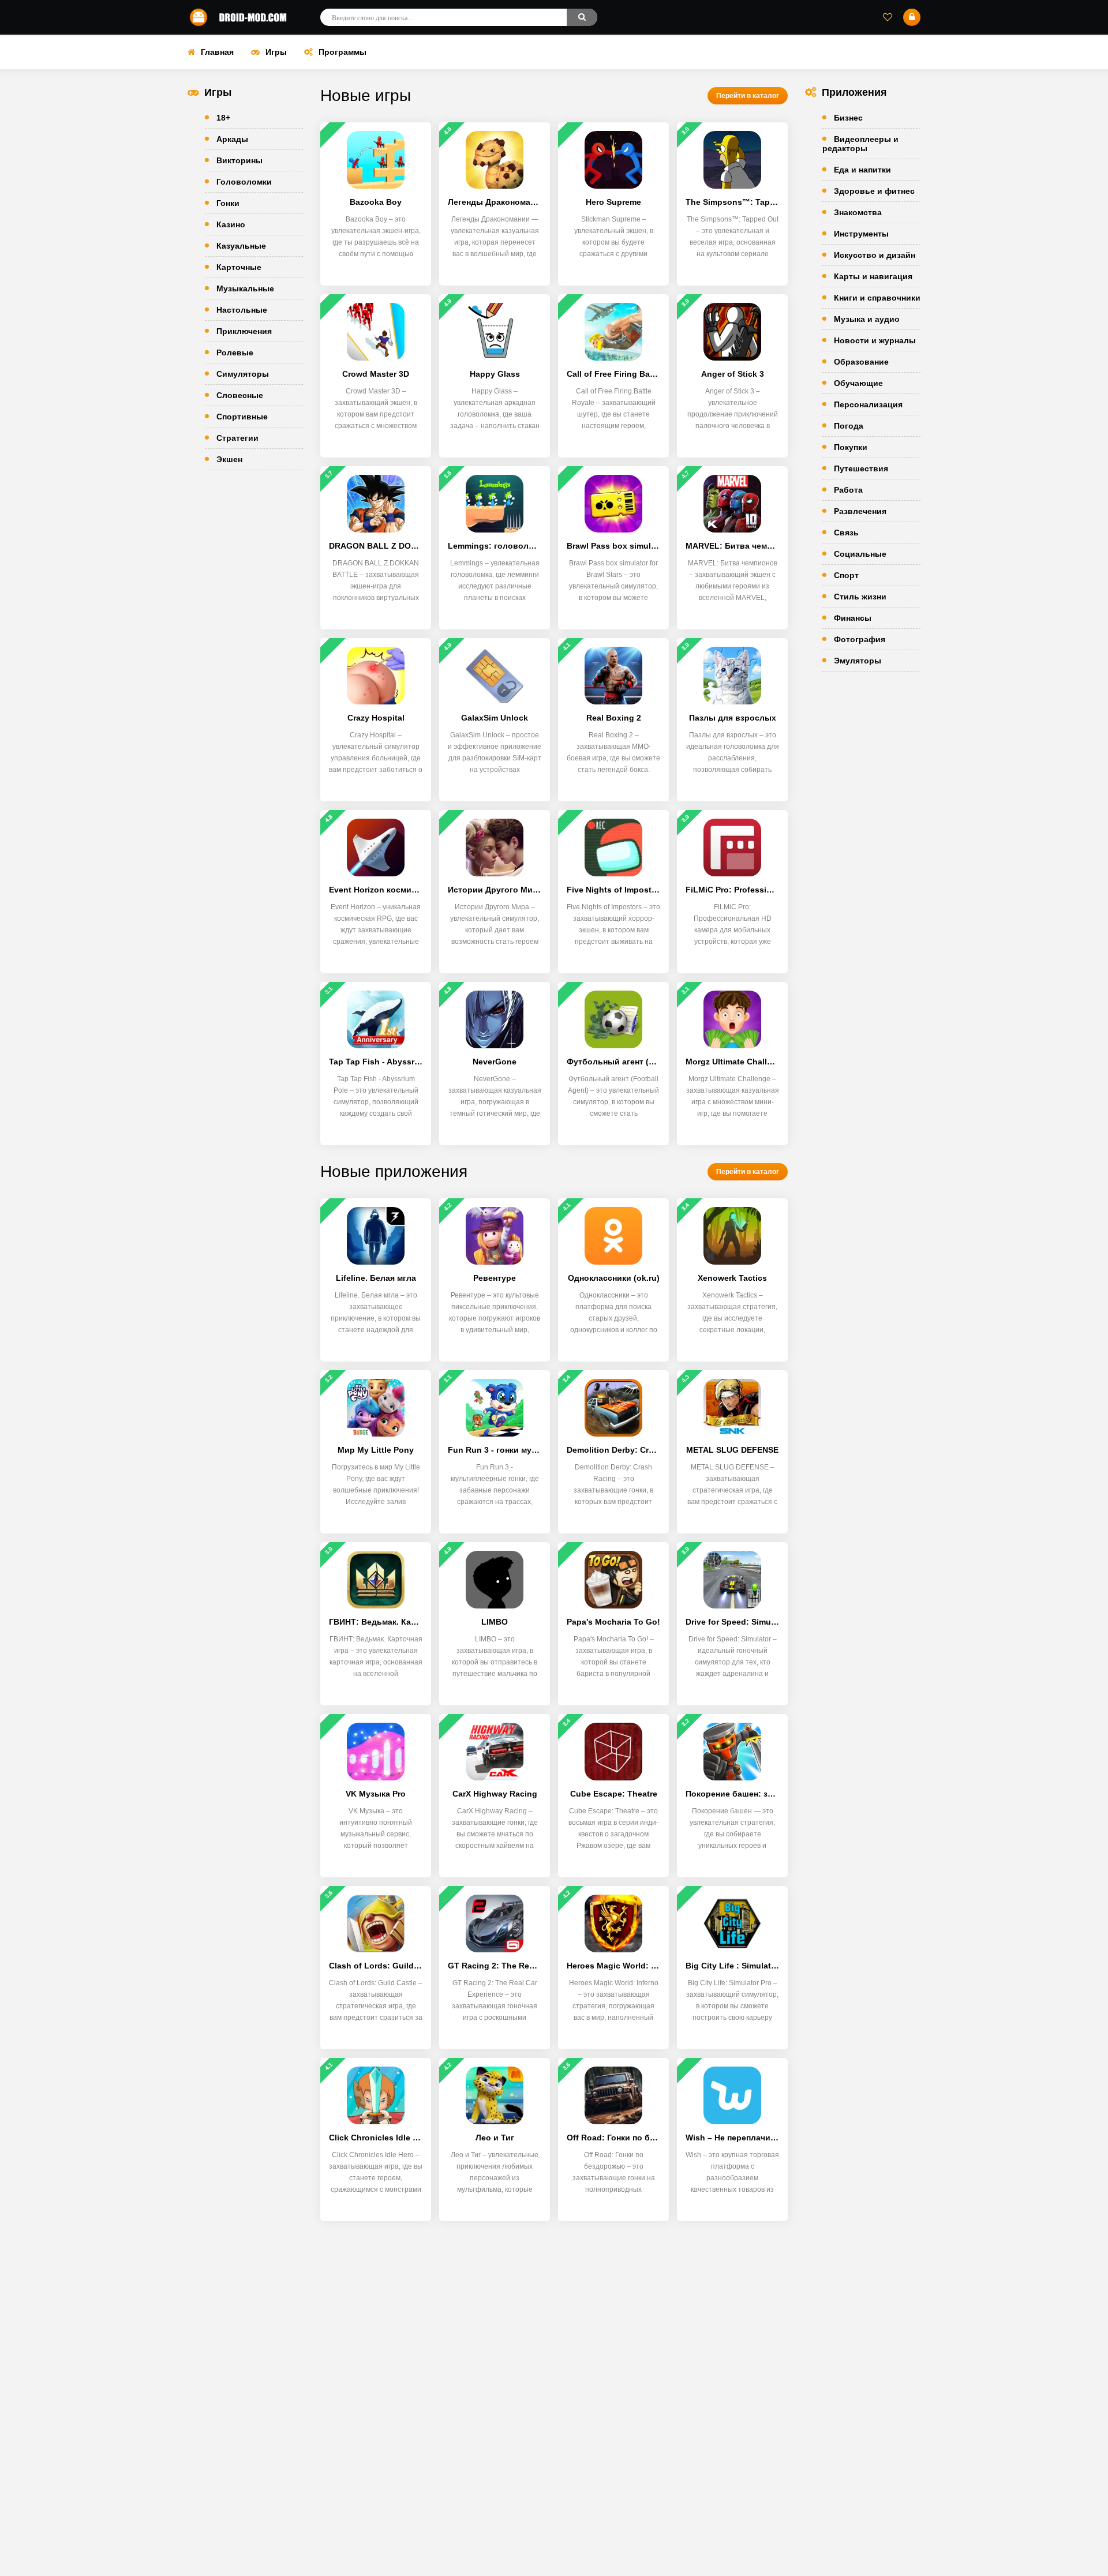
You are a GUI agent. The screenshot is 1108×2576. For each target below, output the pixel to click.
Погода (849, 426)
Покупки (851, 447)
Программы (342, 52)
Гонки (228, 203)
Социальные (860, 554)
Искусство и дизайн (875, 255)
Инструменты (861, 234)
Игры (276, 52)
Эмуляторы (858, 661)
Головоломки (244, 182)
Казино (231, 224)
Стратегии (237, 438)
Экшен (229, 459)
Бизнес (848, 118)
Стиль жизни (860, 597)
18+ (223, 118)
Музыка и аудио (867, 319)
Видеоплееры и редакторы (860, 144)
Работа (848, 490)
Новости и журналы (875, 340)
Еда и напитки (862, 170)
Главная (217, 52)
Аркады (232, 139)
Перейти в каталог (748, 96)
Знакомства (858, 212)
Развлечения (860, 511)
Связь (846, 533)
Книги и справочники (877, 298)
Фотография (860, 639)
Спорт (846, 575)
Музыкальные (245, 288)
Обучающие (858, 383)
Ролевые (235, 353)
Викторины (239, 160)
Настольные (242, 310)
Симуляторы (243, 374)
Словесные (240, 395)
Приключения (244, 331)
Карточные (239, 267)
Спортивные (242, 417)
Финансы (853, 618)
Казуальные (241, 246)
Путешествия (861, 468)
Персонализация (868, 404)
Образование (861, 362)
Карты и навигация (873, 276)
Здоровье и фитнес (874, 191)
